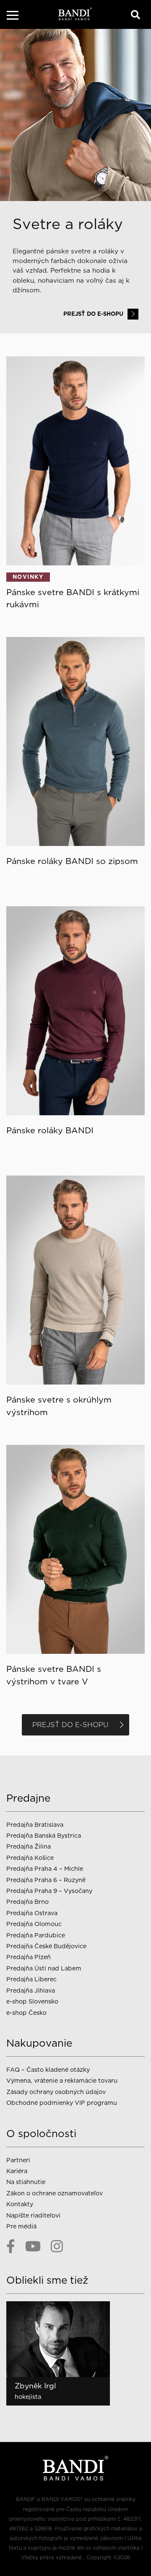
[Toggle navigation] (13, 17)
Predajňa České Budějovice (46, 1946)
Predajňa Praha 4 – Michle (45, 1868)
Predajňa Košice (30, 1858)
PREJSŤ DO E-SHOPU (70, 1725)
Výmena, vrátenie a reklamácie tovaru (62, 2080)
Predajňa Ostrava (32, 1913)
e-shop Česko (26, 2013)
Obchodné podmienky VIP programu (62, 2103)
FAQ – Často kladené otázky (48, 2069)
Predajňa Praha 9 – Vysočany (49, 1891)
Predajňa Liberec (31, 1979)
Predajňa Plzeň (29, 1957)
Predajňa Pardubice (36, 1935)
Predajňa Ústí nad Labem (44, 1968)
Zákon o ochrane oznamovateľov (55, 2193)
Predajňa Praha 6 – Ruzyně (46, 1880)
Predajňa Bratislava (35, 1824)
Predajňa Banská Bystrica (44, 1835)
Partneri (18, 2160)
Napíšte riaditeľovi (33, 2215)
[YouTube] (33, 2246)
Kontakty (20, 2204)
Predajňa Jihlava (31, 1990)
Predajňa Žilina (29, 1846)
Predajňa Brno (27, 1902)
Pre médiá (21, 2226)
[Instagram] (57, 2246)
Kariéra (17, 2171)
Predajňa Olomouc (34, 1924)
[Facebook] (11, 2246)
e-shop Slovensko (32, 2001)
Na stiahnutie (26, 2182)
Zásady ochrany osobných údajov (56, 2092)
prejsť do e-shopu (93, 314)
